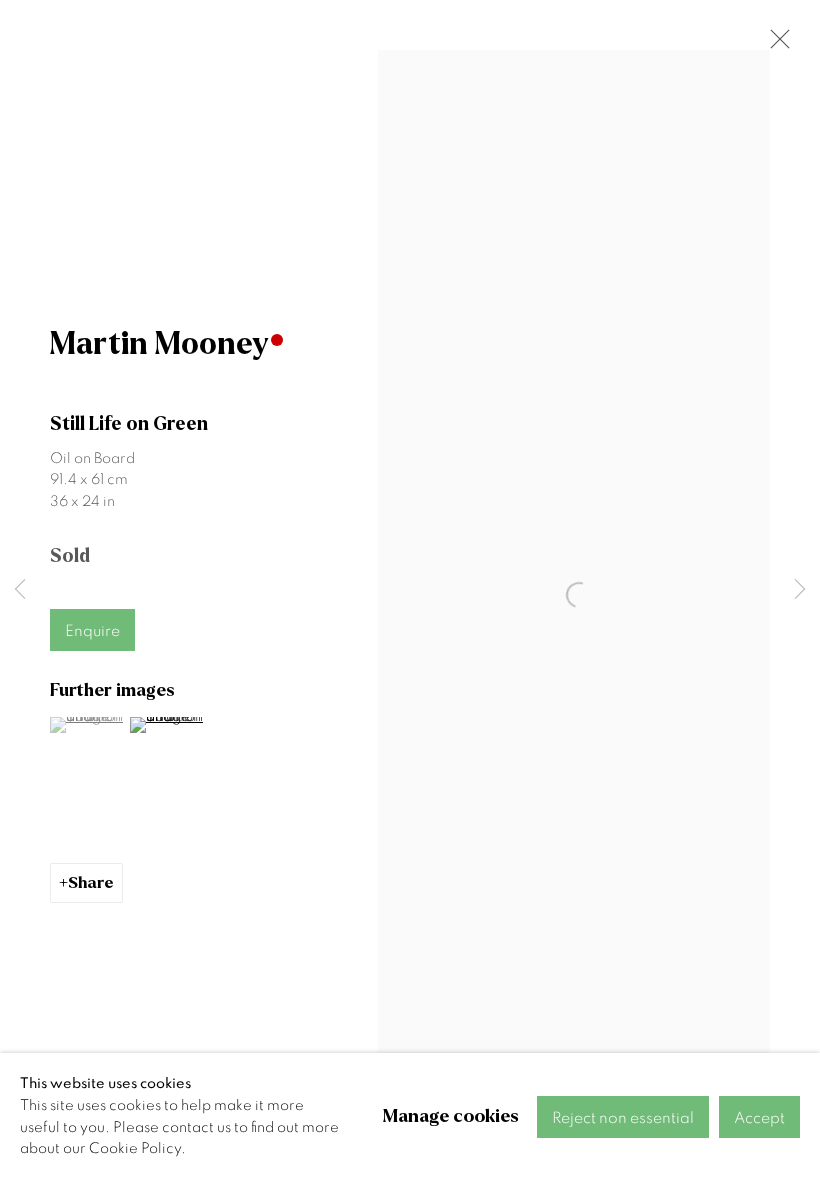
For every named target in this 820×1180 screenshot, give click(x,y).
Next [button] (800, 590)
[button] (87, 725)
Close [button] (775, 45)
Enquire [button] (92, 631)
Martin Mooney (159, 344)
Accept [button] (759, 1118)
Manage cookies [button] (451, 1116)
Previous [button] (20, 590)
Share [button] (91, 882)
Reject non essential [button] (623, 1118)
